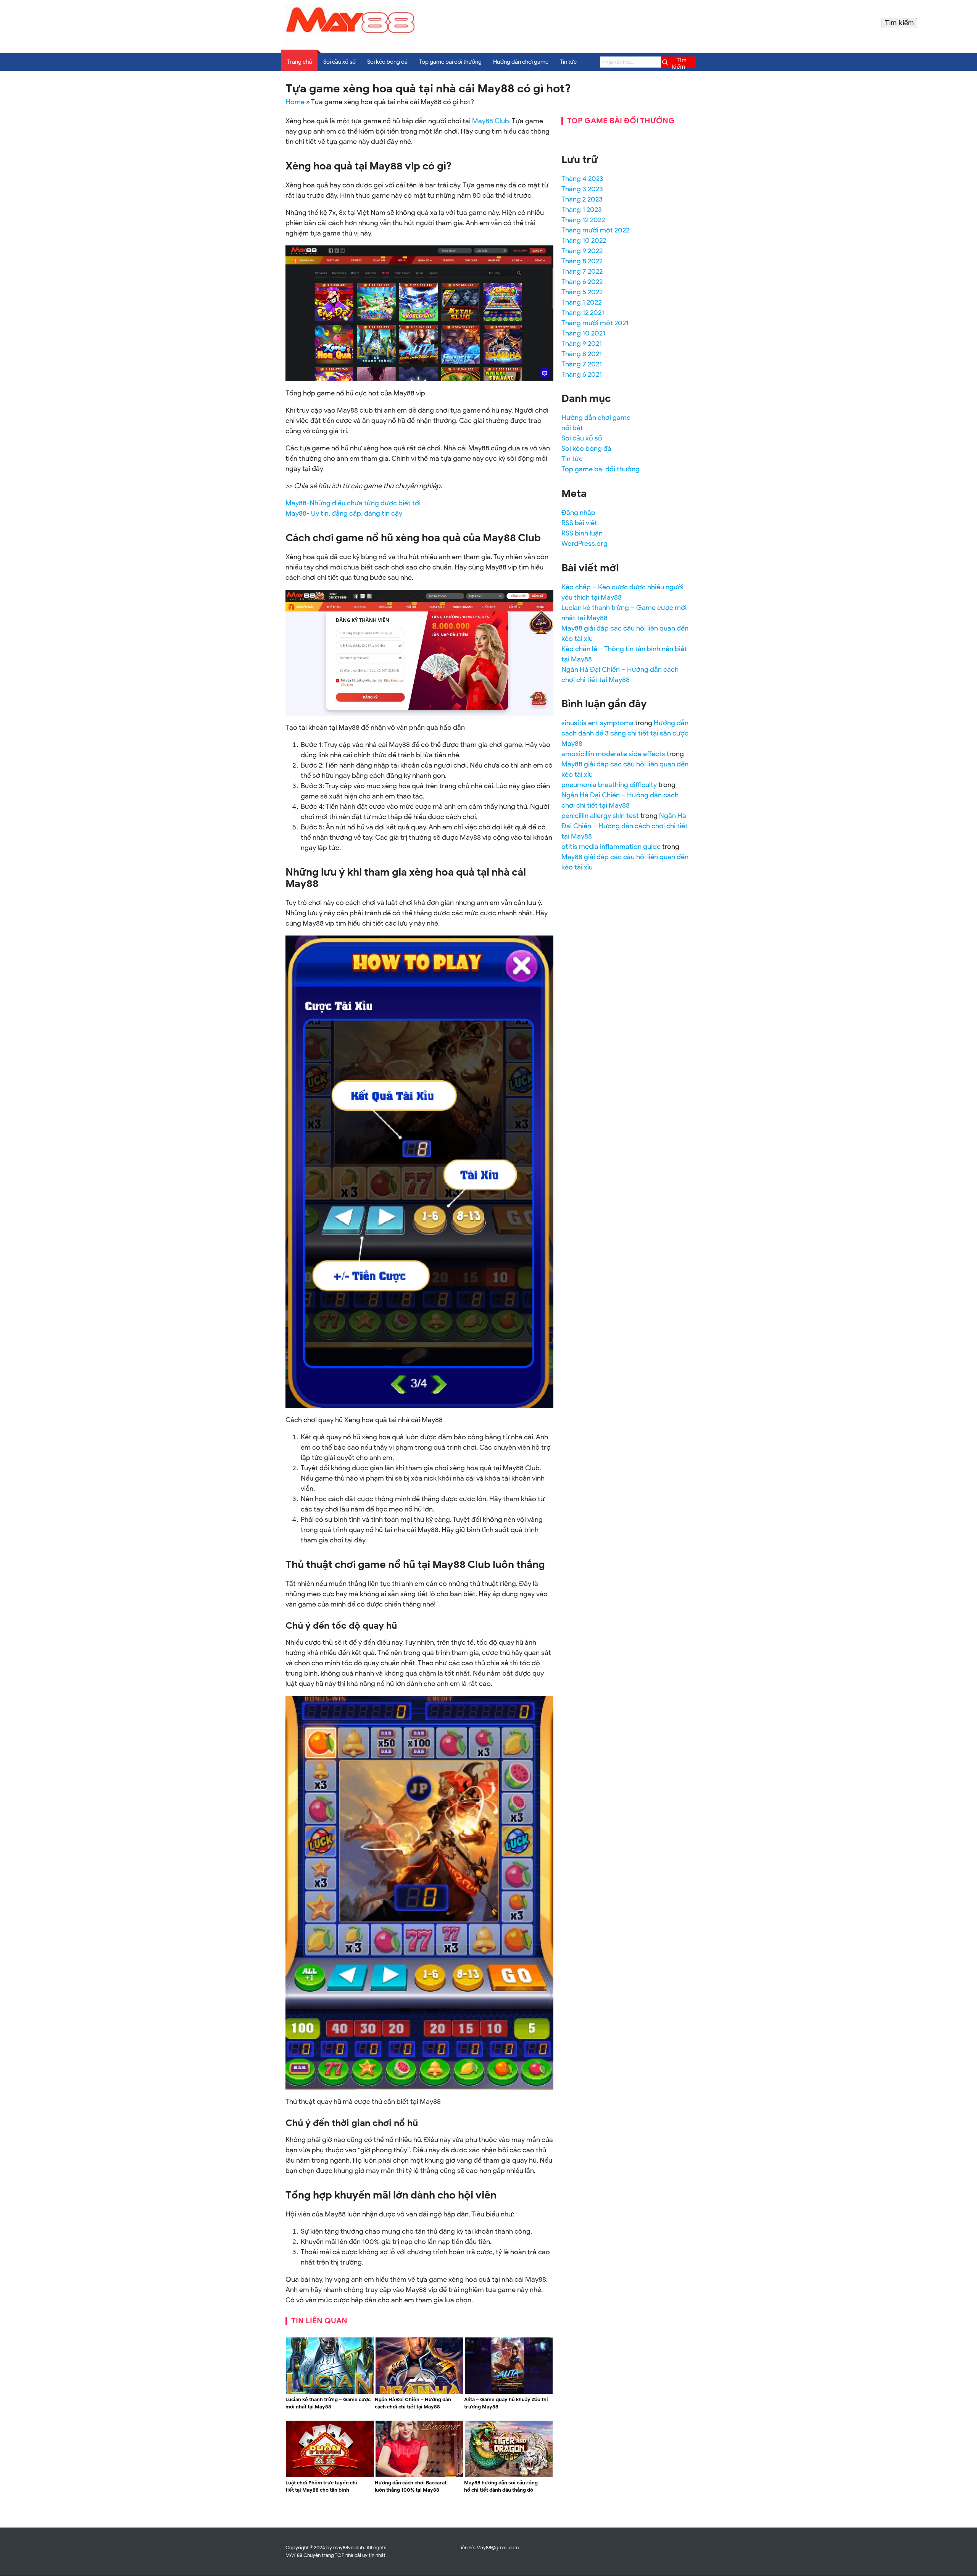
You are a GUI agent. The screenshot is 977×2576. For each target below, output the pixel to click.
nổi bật (572, 428)
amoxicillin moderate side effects (613, 754)
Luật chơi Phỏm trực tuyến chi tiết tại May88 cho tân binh (321, 2486)
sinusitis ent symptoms (597, 723)
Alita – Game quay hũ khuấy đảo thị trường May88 (506, 2403)
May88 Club (491, 121)
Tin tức (568, 62)
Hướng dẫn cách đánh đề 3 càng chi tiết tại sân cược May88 (625, 733)
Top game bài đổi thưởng (450, 62)
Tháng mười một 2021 (595, 323)
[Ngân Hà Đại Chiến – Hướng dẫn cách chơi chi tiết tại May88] (419, 2392)
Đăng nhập (578, 513)
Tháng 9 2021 (582, 344)
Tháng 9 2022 (582, 251)
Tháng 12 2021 (583, 313)
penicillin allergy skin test (600, 816)
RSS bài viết (579, 523)
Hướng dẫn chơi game (521, 62)
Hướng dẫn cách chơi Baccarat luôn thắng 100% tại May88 (411, 2486)
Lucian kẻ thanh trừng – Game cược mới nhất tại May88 (328, 2403)
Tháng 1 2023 (582, 210)
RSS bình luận (582, 533)
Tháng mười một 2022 (595, 230)
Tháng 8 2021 (582, 354)
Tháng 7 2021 (582, 364)
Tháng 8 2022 (582, 261)
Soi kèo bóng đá (387, 62)
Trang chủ (299, 62)
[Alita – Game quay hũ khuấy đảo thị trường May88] (509, 2392)
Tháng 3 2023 (582, 189)
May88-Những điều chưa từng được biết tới (353, 503)
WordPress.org (584, 544)
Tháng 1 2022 (581, 302)
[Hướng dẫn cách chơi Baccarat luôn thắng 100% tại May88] (419, 2476)
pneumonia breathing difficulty (609, 785)
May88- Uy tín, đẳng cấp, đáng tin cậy (344, 513)
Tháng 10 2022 (584, 240)
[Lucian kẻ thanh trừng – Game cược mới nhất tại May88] (330, 2392)
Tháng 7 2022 (582, 271)
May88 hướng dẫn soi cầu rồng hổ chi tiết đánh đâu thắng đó (501, 2486)
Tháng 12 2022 (583, 220)
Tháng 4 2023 (582, 179)
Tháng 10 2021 (583, 333)
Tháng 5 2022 (582, 292)
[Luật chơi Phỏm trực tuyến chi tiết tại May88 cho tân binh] (330, 2476)
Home (295, 102)
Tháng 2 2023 (582, 199)
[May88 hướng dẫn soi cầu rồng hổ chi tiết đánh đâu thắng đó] (509, 2476)
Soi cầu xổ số (339, 62)
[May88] (350, 45)
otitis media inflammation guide (611, 847)
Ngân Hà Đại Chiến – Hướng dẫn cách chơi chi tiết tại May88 (413, 2403)
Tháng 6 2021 (582, 374)
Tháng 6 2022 (582, 282)
